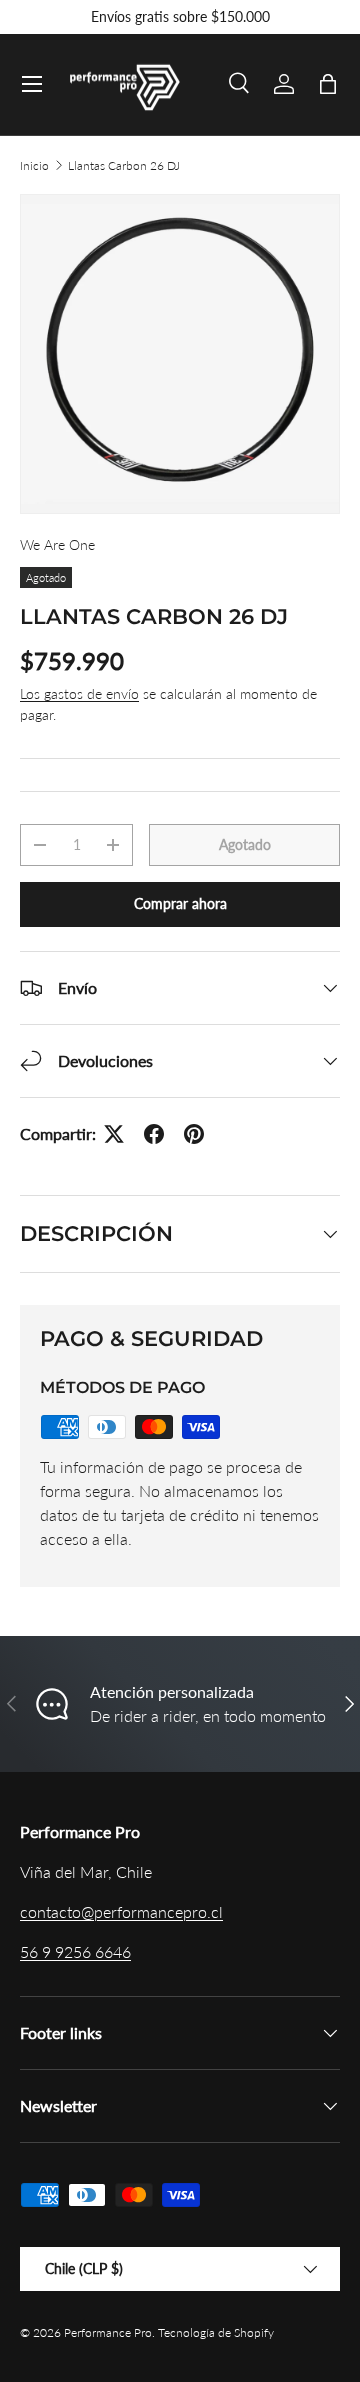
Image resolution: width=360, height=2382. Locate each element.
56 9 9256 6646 (75, 1951)
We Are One (57, 544)
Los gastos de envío (79, 693)
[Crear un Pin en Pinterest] (194, 1134)
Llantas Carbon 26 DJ (124, 165)
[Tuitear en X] (114, 1134)
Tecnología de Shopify (216, 2332)
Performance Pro (108, 2332)
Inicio (34, 165)
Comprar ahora (180, 903)
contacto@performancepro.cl (121, 1911)
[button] (328, 84)
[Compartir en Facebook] (154, 1134)
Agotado (245, 844)
